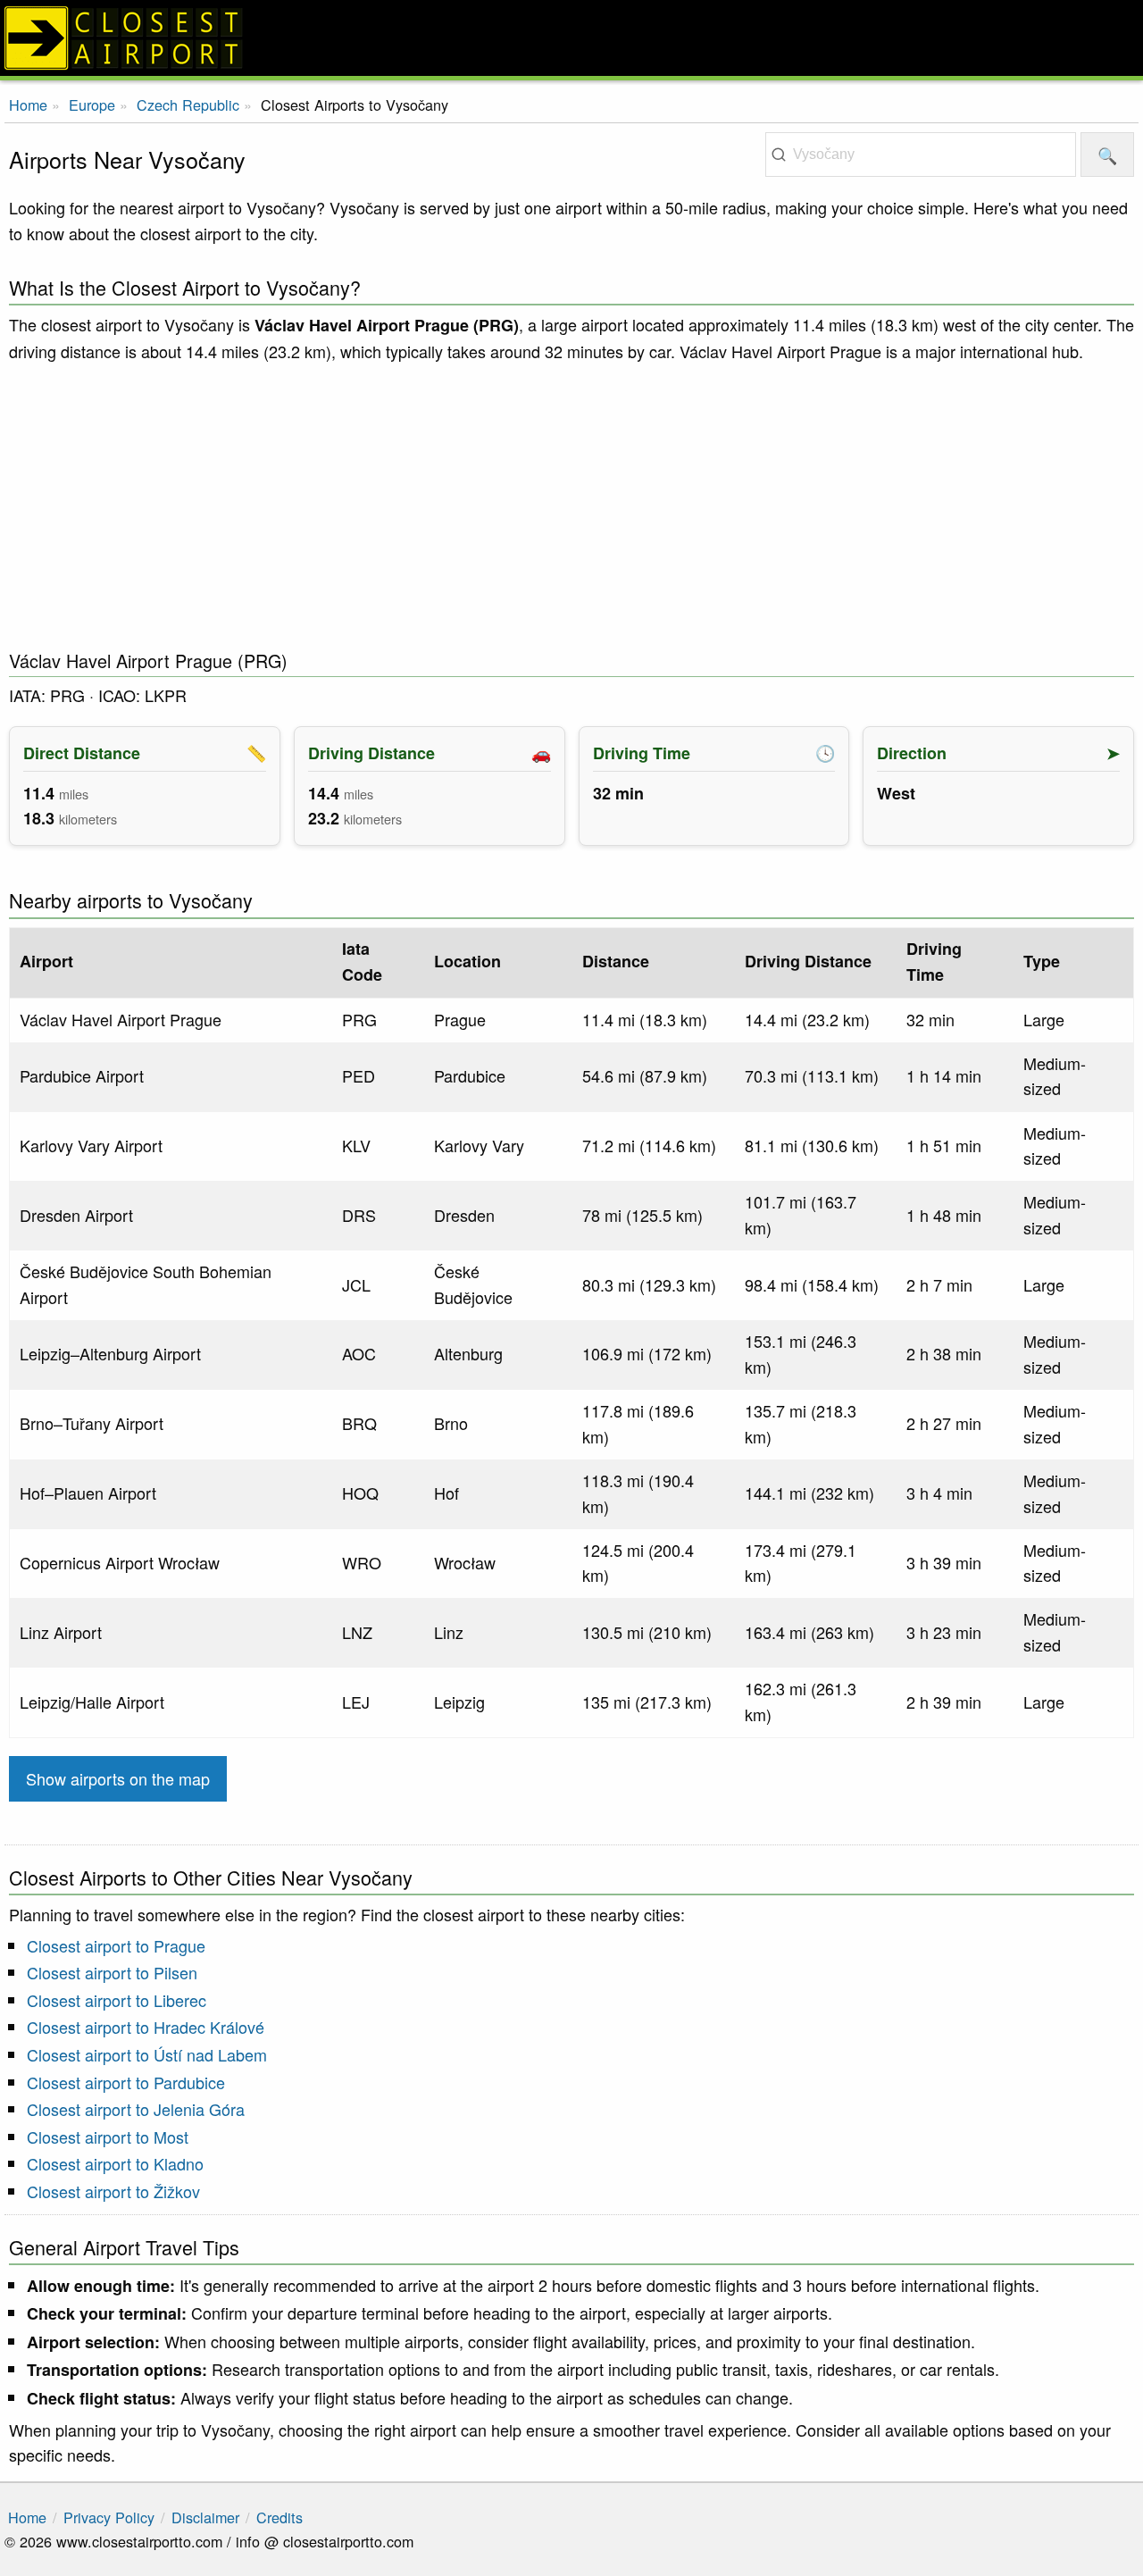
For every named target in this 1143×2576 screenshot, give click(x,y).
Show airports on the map (118, 1778)
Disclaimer (205, 2517)
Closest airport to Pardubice (126, 2082)
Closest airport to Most (108, 2137)
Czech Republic (188, 105)
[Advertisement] (571, 506)
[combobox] (921, 155)
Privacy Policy (109, 2517)
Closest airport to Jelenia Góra (136, 2109)
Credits (279, 2517)
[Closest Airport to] (571, 38)
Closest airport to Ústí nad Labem (147, 2054)
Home (28, 105)
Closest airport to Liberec (117, 2000)
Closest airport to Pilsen (112, 1972)
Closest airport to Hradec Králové (146, 2027)
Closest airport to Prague (116, 1945)
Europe (92, 105)
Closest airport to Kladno (115, 2163)
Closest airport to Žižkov (113, 2191)
